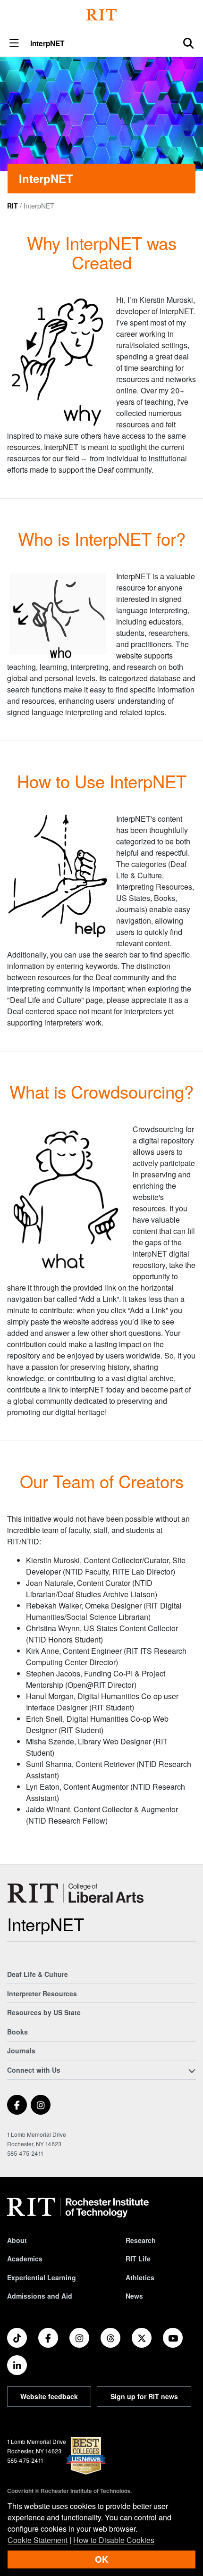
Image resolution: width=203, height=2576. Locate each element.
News (134, 2296)
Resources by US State (44, 2012)
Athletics (140, 2277)
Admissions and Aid (40, 2296)
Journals (21, 2051)
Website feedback (49, 2396)
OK (101, 2559)
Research (141, 2240)
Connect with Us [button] (34, 2070)
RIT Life (138, 2259)
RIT (13, 206)
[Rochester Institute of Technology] (101, 15)
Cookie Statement (38, 2540)
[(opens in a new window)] (17, 2105)
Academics (25, 2259)
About (17, 2240)
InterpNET (47, 44)
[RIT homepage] (78, 2208)
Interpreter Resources (42, 1993)
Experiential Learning (42, 2277)
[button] (14, 44)
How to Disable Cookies (114, 2540)
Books (17, 2032)
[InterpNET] (75, 1893)
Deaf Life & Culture (38, 1974)
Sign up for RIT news (144, 2396)
